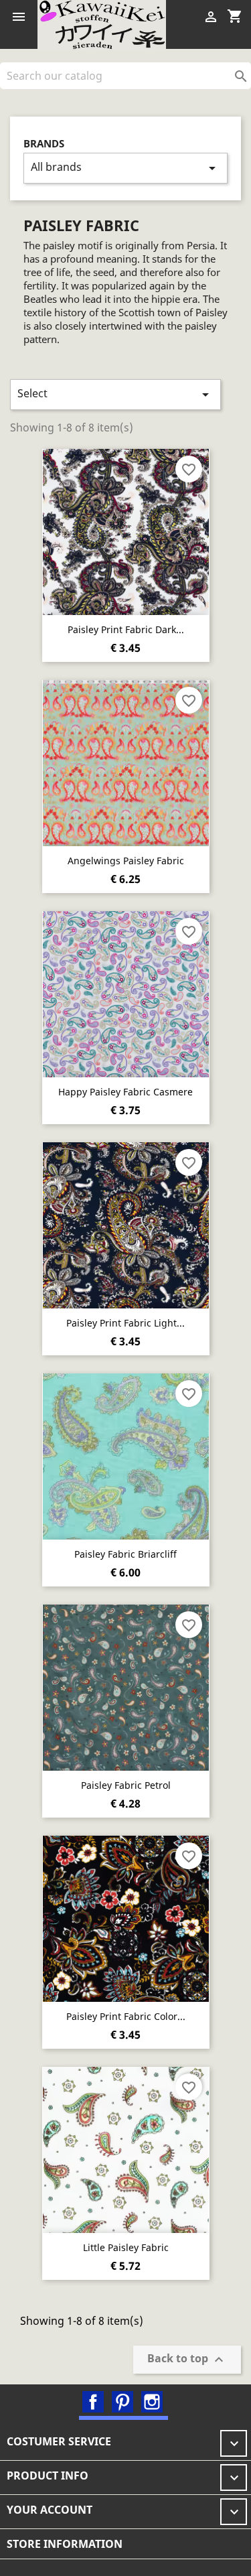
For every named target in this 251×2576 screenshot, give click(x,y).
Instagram (152, 2402)
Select (115, 394)
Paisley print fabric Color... (126, 2016)
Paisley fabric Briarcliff (125, 1554)
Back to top (187, 2359)
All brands (125, 168)
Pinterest (122, 2402)
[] (246, 85)
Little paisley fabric (126, 2247)
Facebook (93, 2402)
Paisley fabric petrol (126, 1785)
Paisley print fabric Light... (125, 1323)
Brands (44, 144)
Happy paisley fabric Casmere (125, 1092)
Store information (65, 2544)
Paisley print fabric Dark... (126, 629)
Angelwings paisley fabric (126, 861)
